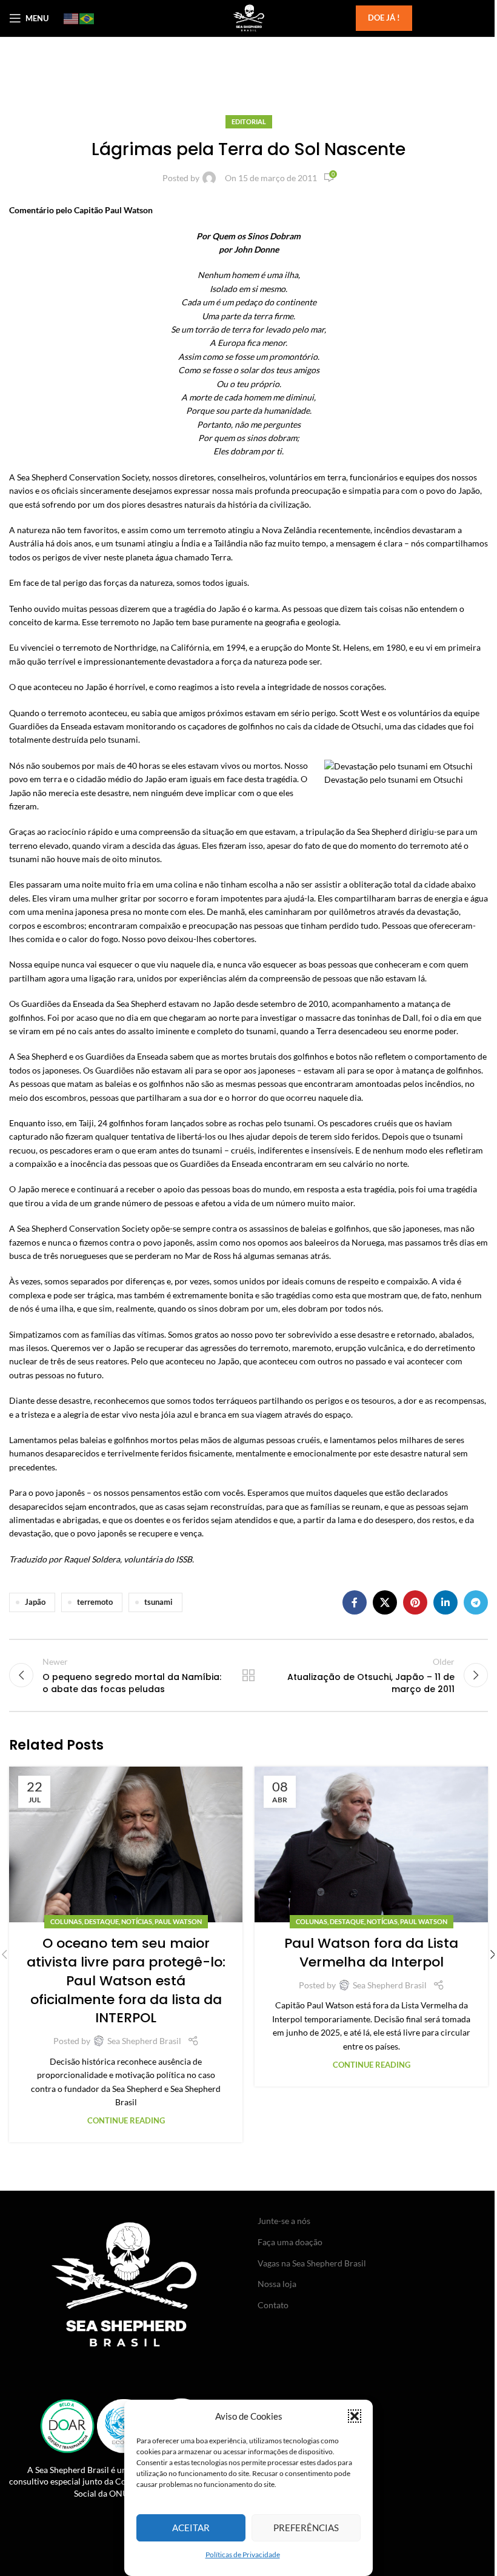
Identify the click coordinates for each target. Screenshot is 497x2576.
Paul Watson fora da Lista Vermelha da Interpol (371, 1953)
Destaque (102, 1921)
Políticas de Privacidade (243, 2554)
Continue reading (126, 2121)
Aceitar (191, 2528)
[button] (355, 2416)
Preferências (306, 2528)
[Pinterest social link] (415, 1602)
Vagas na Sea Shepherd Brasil (312, 2263)
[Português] (87, 18)
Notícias (137, 1921)
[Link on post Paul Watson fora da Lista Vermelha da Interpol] (371, 1844)
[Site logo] (248, 17)
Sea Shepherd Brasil (144, 2041)
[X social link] (385, 1602)
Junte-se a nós (284, 2221)
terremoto (95, 1602)
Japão (35, 1602)
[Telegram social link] (476, 1602)
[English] (72, 18)
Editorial (249, 121)
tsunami (158, 1602)
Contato (273, 2305)
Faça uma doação (290, 2242)
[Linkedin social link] (445, 1602)
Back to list (248, 1675)
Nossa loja (277, 2284)
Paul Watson (178, 1921)
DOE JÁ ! (384, 18)
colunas (66, 1921)
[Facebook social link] (355, 1602)
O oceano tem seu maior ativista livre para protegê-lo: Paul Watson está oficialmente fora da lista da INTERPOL (126, 1980)
